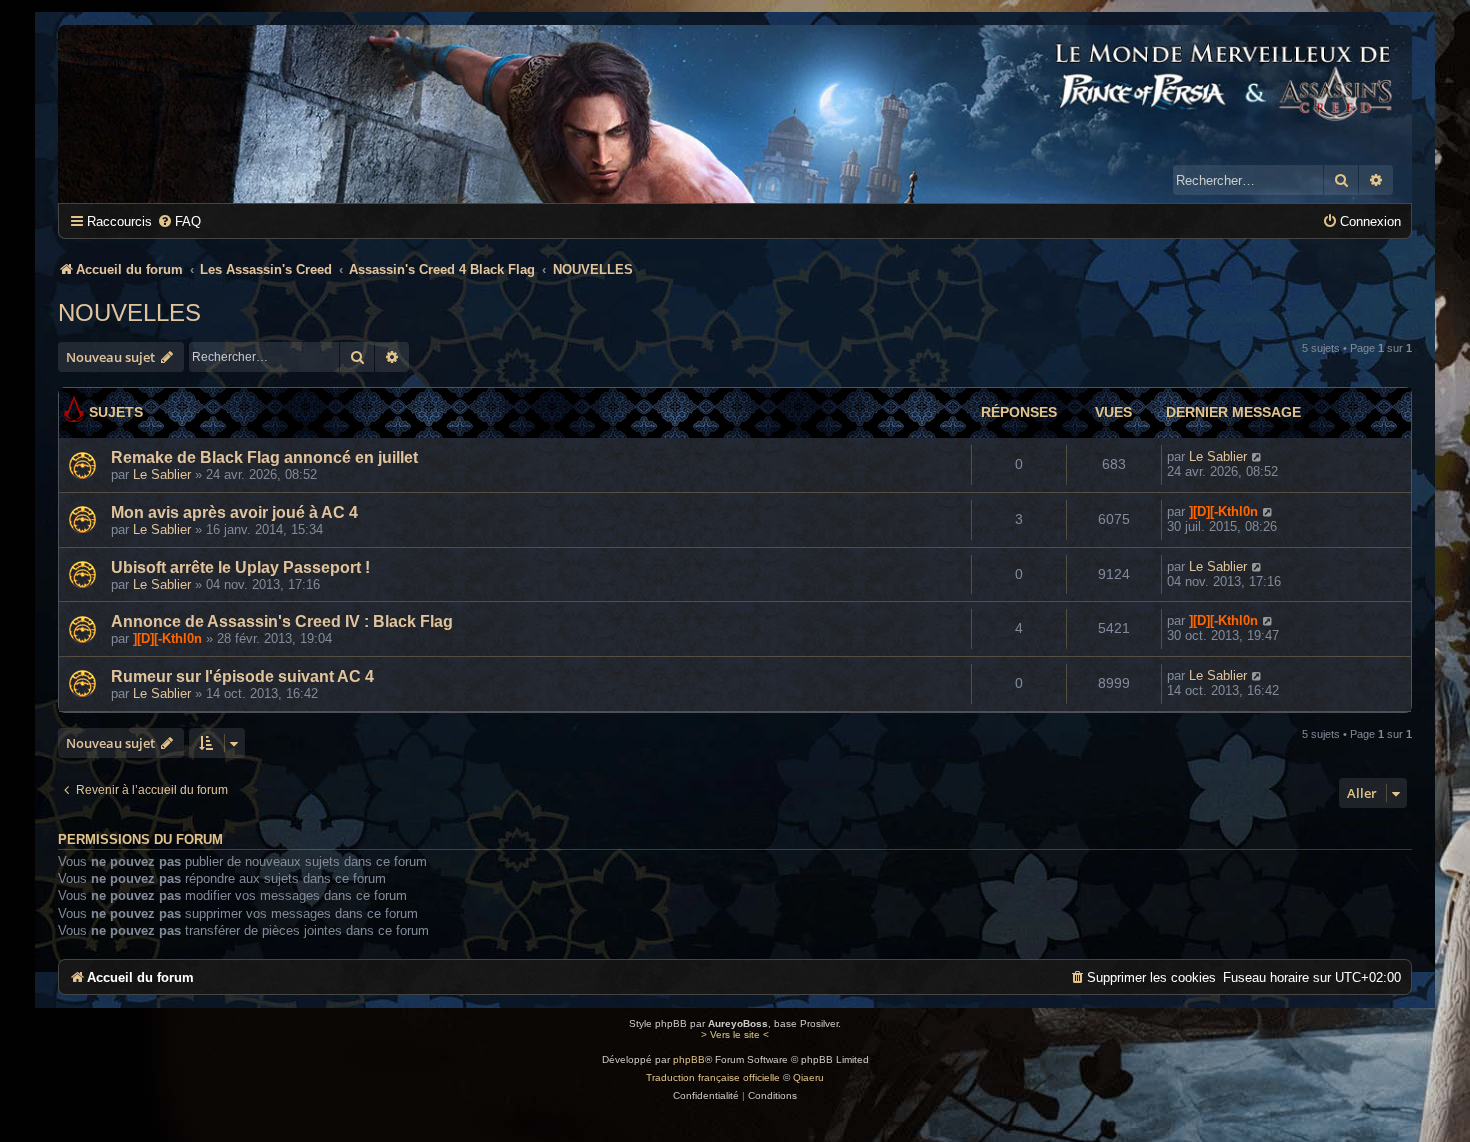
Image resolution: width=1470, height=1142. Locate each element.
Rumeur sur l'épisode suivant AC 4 (242, 676)
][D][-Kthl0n (1223, 511)
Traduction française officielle (713, 1077)
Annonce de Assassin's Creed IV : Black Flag (282, 621)
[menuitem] (179, 221)
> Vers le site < (735, 1034)
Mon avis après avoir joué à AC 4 (234, 512)
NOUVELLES (129, 312)
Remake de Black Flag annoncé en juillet (264, 457)
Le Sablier (162, 474)
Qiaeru (808, 1077)
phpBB (689, 1059)
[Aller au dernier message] (1257, 456)
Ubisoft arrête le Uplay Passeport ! (240, 567)
